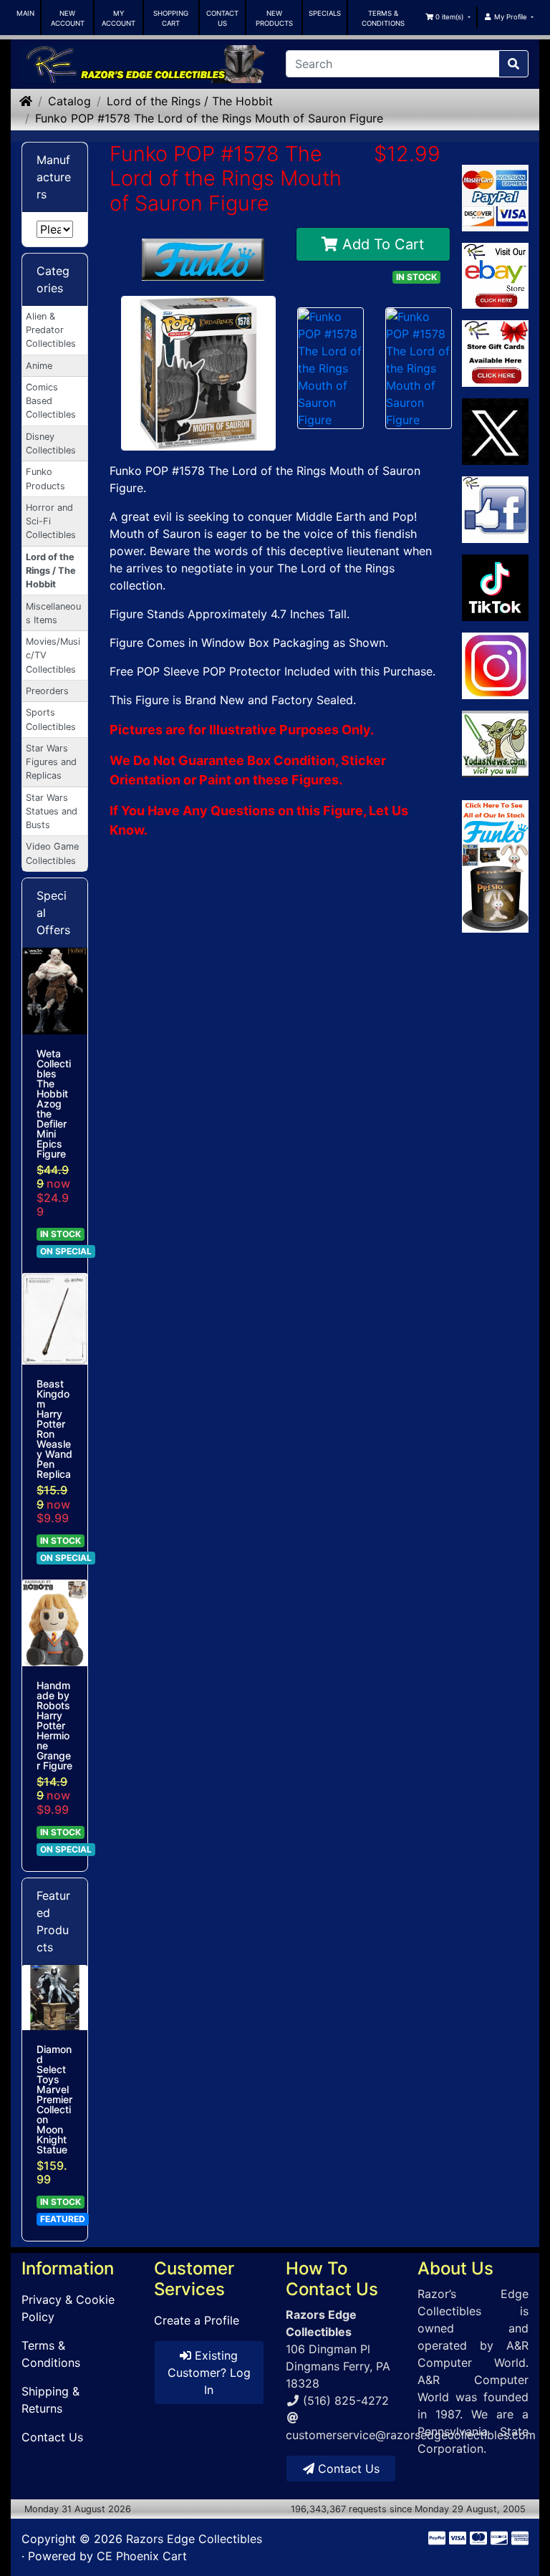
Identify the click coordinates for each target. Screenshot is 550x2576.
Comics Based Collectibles (51, 401)
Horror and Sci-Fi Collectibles (51, 521)
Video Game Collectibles (52, 853)
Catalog (69, 101)
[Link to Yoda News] (495, 744)
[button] (447, 17)
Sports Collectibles (51, 719)
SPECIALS (325, 13)
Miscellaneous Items (53, 613)
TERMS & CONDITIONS (383, 18)
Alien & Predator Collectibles (51, 330)
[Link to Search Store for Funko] (495, 867)
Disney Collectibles (51, 443)
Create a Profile (197, 2320)
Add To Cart (381, 244)
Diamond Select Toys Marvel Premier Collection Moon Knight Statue (54, 2100)
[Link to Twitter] (495, 432)
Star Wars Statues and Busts (52, 811)
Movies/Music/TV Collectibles (53, 655)
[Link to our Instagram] (495, 666)
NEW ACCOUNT (68, 18)
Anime (39, 366)
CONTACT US (222, 18)
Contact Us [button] (347, 2469)
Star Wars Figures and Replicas (51, 762)
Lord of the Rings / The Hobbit (190, 101)
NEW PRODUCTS (274, 18)
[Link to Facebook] (495, 510)
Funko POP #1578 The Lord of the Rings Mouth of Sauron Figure (209, 118)
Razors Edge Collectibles (194, 2539)
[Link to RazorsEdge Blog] (495, 588)
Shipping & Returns (50, 2400)
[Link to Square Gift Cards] (495, 354)
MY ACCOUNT (119, 18)
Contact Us (52, 2437)
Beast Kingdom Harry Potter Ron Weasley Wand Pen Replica (54, 1429)
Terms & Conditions (51, 2354)
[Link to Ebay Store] (495, 276)
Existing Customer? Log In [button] (209, 2373)
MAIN (25, 13)
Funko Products (45, 479)
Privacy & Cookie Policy (68, 2308)
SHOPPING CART (171, 18)
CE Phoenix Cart (142, 2556)
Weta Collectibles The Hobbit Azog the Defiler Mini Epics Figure (54, 1104)
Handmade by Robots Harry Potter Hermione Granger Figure (54, 1726)
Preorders (47, 691)
